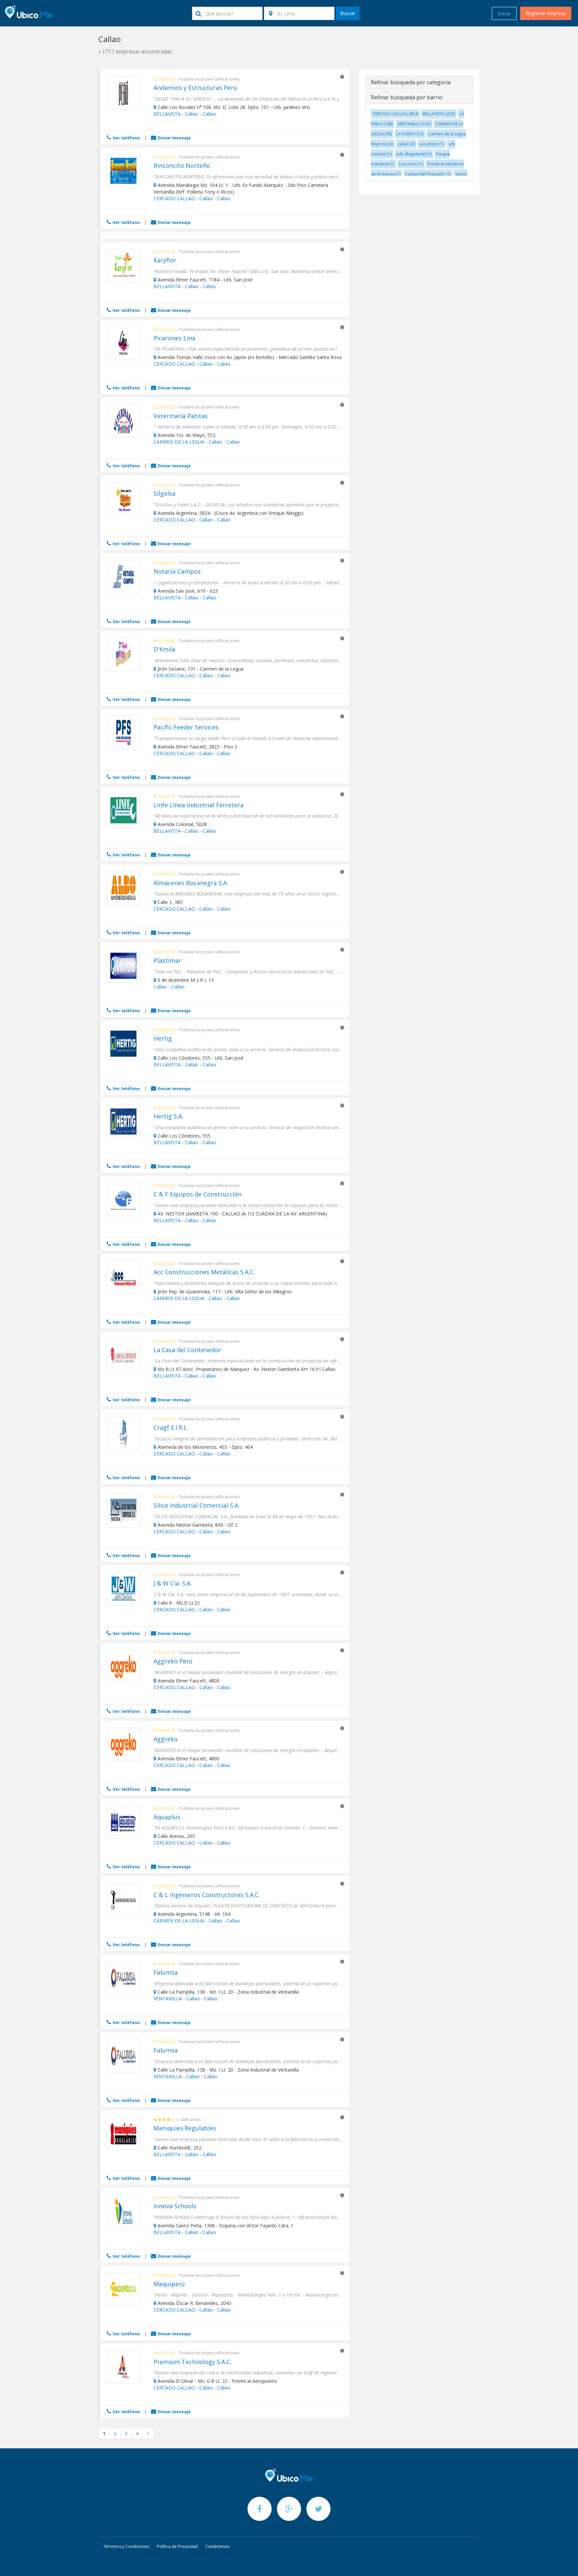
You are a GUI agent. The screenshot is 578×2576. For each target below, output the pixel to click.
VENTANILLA (168, 1999)
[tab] (419, 83)
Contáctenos (217, 2546)
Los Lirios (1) (411, 164)
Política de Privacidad (177, 2546)
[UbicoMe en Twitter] (318, 2509)
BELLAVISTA (167, 114)
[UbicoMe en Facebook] (260, 2509)
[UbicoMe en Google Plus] (290, 2509)
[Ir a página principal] (289, 2475)
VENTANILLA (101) (414, 124)
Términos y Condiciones (126, 2546)
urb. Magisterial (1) (414, 154)
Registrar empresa (546, 13)
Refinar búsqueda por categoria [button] (411, 82)
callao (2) (406, 144)
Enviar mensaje (174, 138)
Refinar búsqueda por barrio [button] (407, 97)
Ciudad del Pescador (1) (428, 174)
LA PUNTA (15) (410, 134)
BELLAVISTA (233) (439, 114)
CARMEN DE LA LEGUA (179, 442)
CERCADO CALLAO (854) (395, 114)
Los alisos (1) (432, 144)
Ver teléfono (126, 138)
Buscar (348, 13)
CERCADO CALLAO (174, 198)
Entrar (504, 14)
